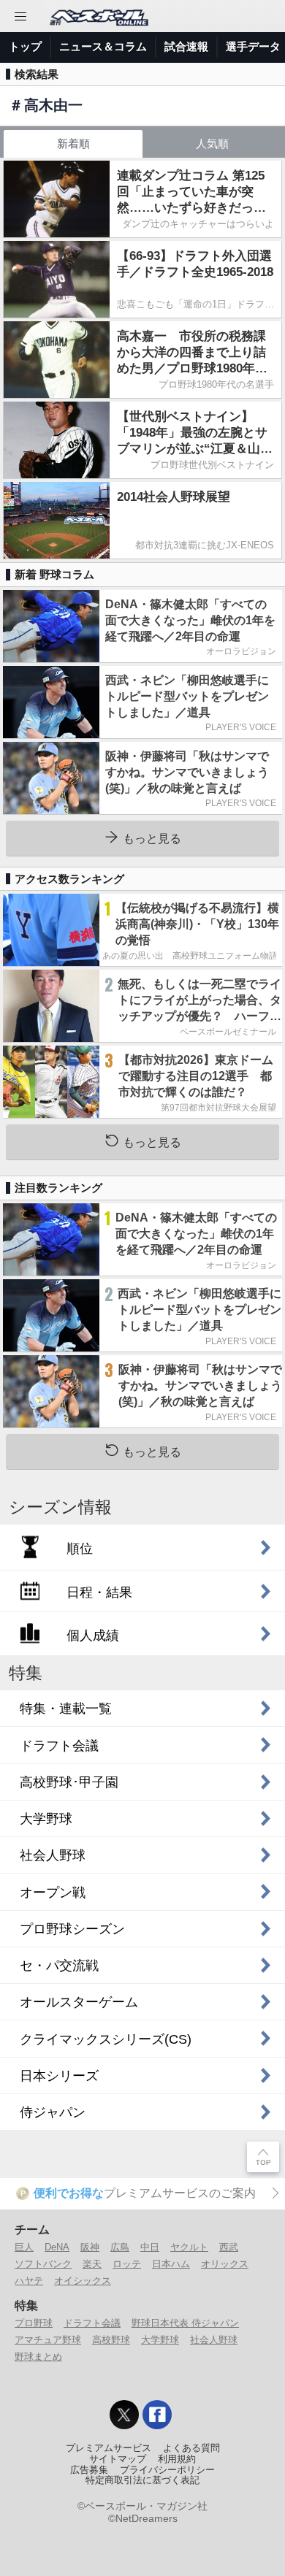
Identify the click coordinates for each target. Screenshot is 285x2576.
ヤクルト (189, 2247)
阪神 (90, 2247)
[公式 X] (124, 2415)
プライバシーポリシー (167, 2470)
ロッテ (127, 2264)
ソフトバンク (43, 2264)
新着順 (73, 143)
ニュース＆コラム (103, 46)
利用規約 (177, 2459)
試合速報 (186, 46)
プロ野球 (34, 2323)
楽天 (92, 2264)
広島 (120, 2247)
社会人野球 (214, 2340)
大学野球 (160, 2340)
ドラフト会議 (92, 2323)
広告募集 (89, 2470)
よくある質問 (191, 2448)
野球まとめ (38, 2357)
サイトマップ (118, 2459)
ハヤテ (29, 2281)
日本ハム (171, 2264)
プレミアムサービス (109, 2448)
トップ (25, 46)
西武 (229, 2247)
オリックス (225, 2264)
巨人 (24, 2247)
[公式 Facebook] (157, 2415)
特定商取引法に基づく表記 (142, 2480)
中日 (150, 2247)
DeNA (57, 2247)
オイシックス (83, 2281)
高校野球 (111, 2340)
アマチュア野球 (48, 2340)
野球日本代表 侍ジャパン (185, 2323)
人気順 (212, 143)
